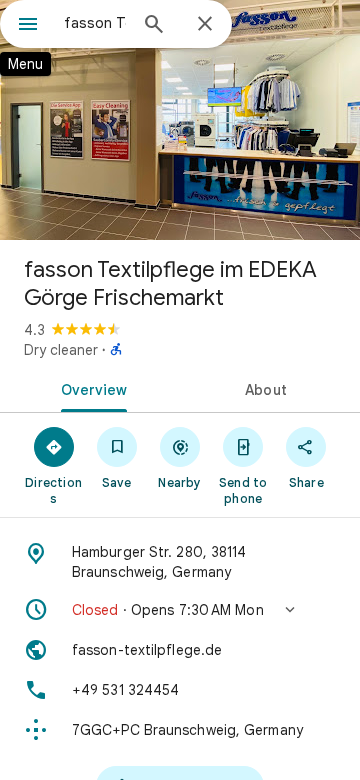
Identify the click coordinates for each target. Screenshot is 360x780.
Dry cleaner (61, 350)
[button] (180, 610)
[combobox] (95, 23)
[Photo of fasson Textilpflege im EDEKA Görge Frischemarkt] (180, 120)
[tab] (90, 388)
